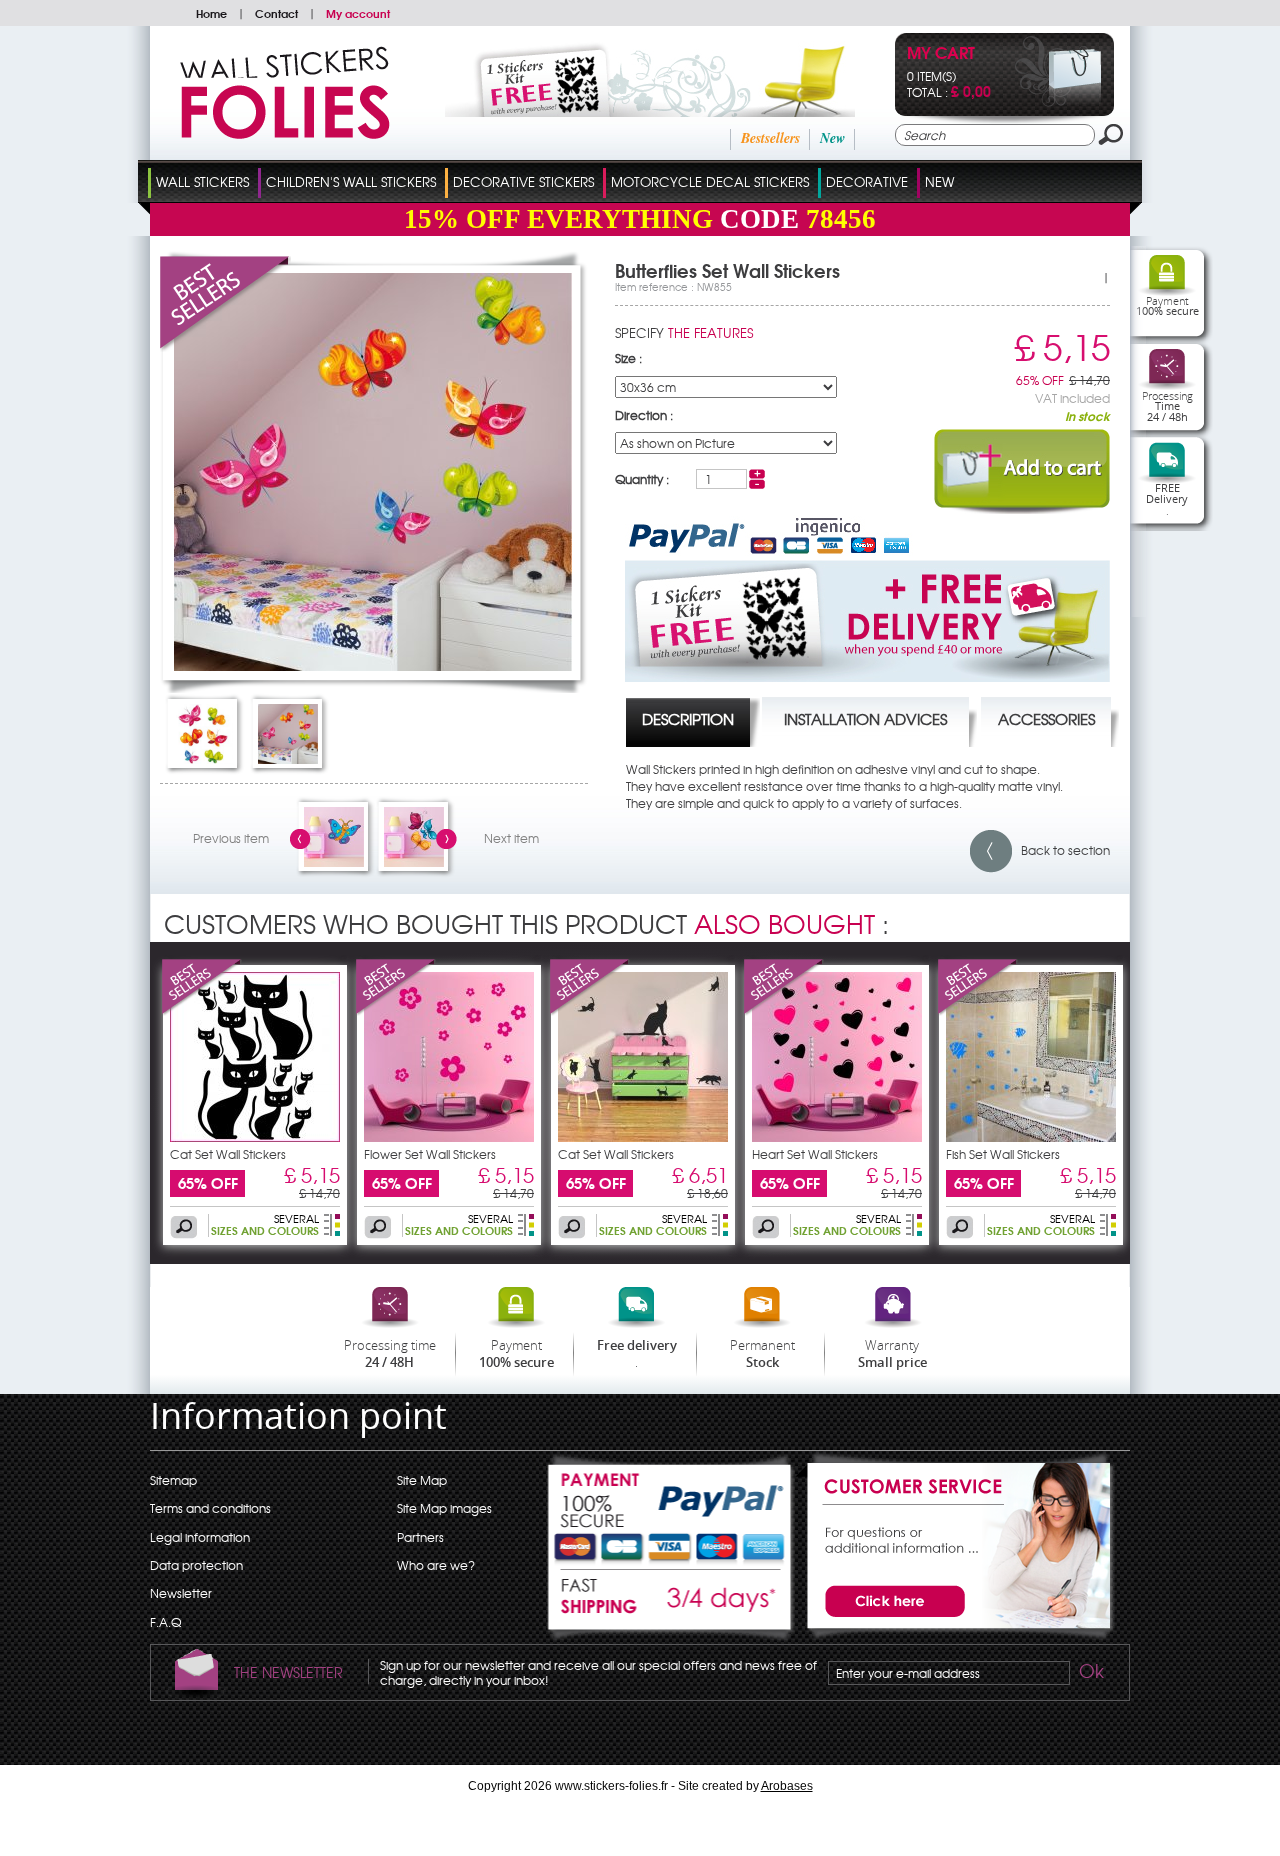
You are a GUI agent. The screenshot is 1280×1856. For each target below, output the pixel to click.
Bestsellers (770, 138)
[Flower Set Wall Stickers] (396, 1011)
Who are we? (436, 1565)
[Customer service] (955, 1636)
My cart (941, 54)
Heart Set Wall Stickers (815, 1154)
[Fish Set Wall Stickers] (978, 1011)
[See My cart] (1058, 102)
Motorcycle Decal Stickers (710, 181)
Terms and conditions (210, 1508)
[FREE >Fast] (671, 1606)
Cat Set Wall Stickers (228, 1154)
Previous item (231, 838)
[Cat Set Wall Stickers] (202, 1011)
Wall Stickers (202, 181)
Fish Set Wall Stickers (1003, 1154)
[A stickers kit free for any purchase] (622, 112)
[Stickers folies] (285, 134)
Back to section (1061, 850)
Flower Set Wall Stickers (430, 1154)
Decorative (867, 181)
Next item (511, 838)
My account (358, 13)
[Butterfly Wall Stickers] (334, 862)
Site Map (422, 1480)
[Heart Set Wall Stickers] (784, 1011)
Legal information (200, 1537)
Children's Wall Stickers (351, 181)
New (832, 138)
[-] (757, 484)
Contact (276, 13)
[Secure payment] (671, 1510)
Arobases (787, 1786)
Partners (420, 1537)
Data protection (196, 1565)
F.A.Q (165, 1622)
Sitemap (173, 1480)
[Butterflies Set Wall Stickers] (373, 666)
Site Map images (444, 1508)
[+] (757, 474)
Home (211, 13)
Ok (1090, 1674)
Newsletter (181, 1593)
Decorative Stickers (523, 181)
